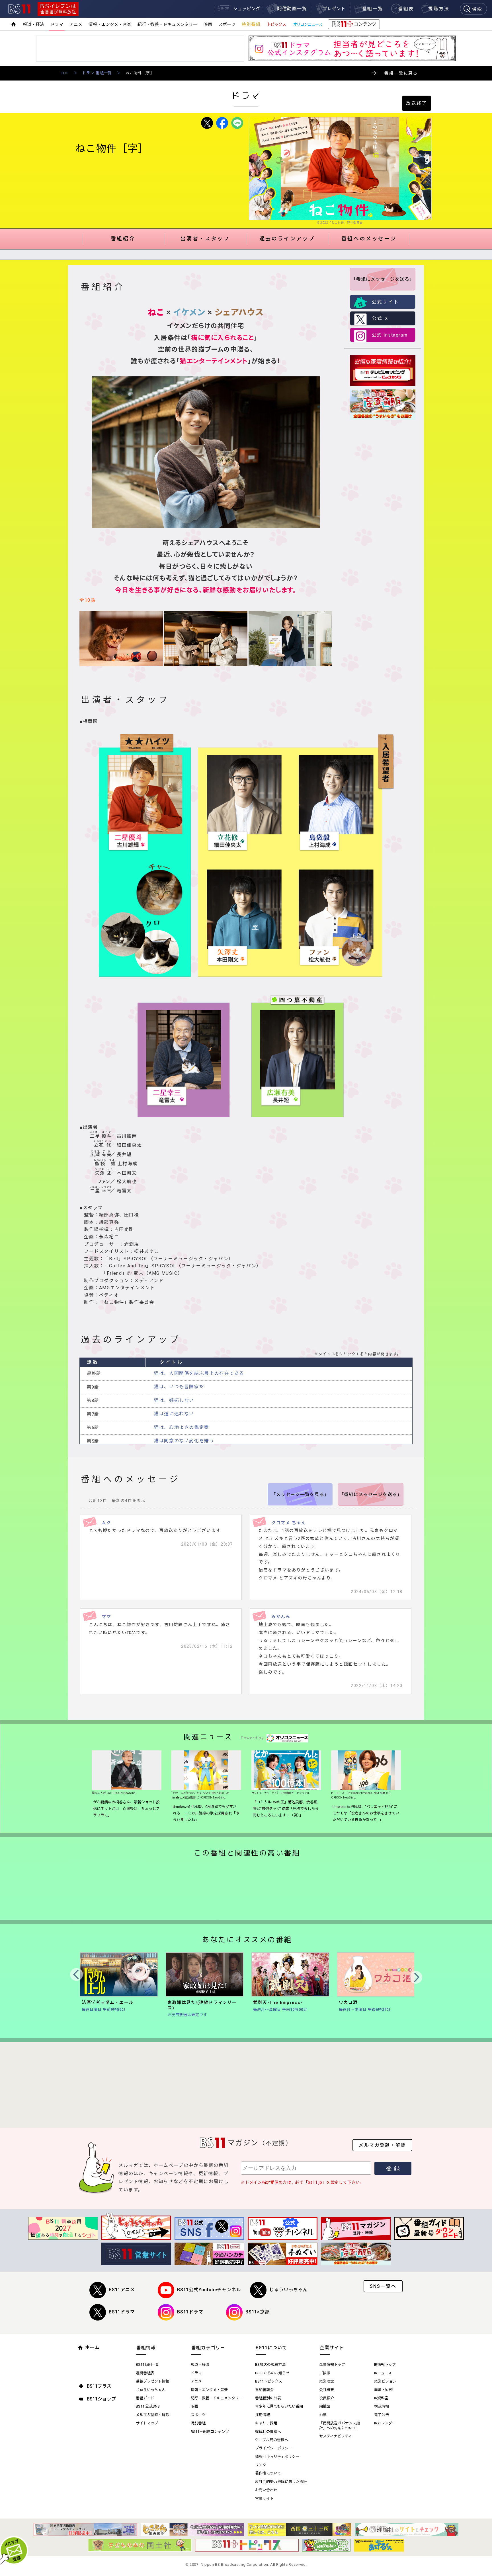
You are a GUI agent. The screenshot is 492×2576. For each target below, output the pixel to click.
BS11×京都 (258, 2312)
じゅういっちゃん (288, 2290)
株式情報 (382, 2406)
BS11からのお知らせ (272, 2373)
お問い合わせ (266, 2490)
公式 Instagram (390, 335)
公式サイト (386, 302)
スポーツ (227, 24)
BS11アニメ (122, 2290)
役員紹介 (327, 2398)
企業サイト (332, 2348)
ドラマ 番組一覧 (97, 73)
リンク (261, 2465)
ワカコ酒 (348, 2002)
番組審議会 (264, 2390)
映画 (208, 24)
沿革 (323, 2415)
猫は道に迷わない (174, 1414)
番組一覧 (373, 9)
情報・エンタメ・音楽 (110, 24)
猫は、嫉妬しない (174, 1400)
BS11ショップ (101, 2399)
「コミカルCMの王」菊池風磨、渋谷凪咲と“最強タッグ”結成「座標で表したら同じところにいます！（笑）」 (286, 1809)
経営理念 (327, 2381)
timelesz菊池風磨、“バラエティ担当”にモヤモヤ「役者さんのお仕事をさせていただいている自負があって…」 (366, 1813)
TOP (65, 73)
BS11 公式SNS (148, 2406)
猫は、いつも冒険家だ (179, 1387)
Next (416, 1977)
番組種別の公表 (268, 2398)
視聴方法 (439, 9)
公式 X (380, 318)
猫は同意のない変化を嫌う (184, 1441)
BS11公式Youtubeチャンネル (209, 2290)
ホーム (92, 2347)
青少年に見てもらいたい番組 (279, 2406)
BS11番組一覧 (147, 2364)
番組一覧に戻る (401, 73)
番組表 (406, 9)
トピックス (276, 24)
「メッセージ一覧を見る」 (300, 1495)
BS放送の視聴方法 (270, 2364)
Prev (76, 1974)
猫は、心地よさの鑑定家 (182, 1427)
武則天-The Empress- (278, 2002)
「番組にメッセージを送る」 (383, 279)
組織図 (325, 2406)
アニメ (76, 24)
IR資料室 (381, 2398)
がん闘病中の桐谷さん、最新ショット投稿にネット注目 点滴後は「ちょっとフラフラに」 (126, 1809)
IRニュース (383, 2373)
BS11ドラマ (122, 2312)
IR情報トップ (385, 2364)
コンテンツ (354, 25)
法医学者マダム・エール (108, 2002)
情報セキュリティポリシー (277, 2457)
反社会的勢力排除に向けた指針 (281, 2482)
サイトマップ (147, 2423)
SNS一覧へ (383, 2286)
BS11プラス (99, 2386)
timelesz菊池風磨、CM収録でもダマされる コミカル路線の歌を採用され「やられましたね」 (206, 1813)
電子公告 (382, 2415)
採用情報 (263, 2415)
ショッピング (247, 9)
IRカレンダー (385, 2423)
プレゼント (334, 9)
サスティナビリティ (336, 2436)
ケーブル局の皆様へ (272, 2440)
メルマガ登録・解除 (382, 2145)
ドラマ (57, 24)
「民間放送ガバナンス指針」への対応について (340, 2426)
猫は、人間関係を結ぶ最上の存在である (199, 1373)
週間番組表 (145, 2373)
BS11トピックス (269, 2381)
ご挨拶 (325, 2373)
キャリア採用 (266, 2423)
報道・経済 (33, 24)
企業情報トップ (332, 2364)
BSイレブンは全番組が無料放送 (58, 9)
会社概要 (327, 2390)
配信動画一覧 (292, 9)
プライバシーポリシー (274, 2448)
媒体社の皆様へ (268, 2432)
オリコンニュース (308, 24)
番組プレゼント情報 (152, 2381)
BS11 (19, 9)
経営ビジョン (385, 2381)
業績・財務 (383, 2390)
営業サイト (264, 2498)
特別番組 (251, 24)
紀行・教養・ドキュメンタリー (167, 24)
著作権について (268, 2473)
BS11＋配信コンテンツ (210, 2432)
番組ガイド (145, 2398)
